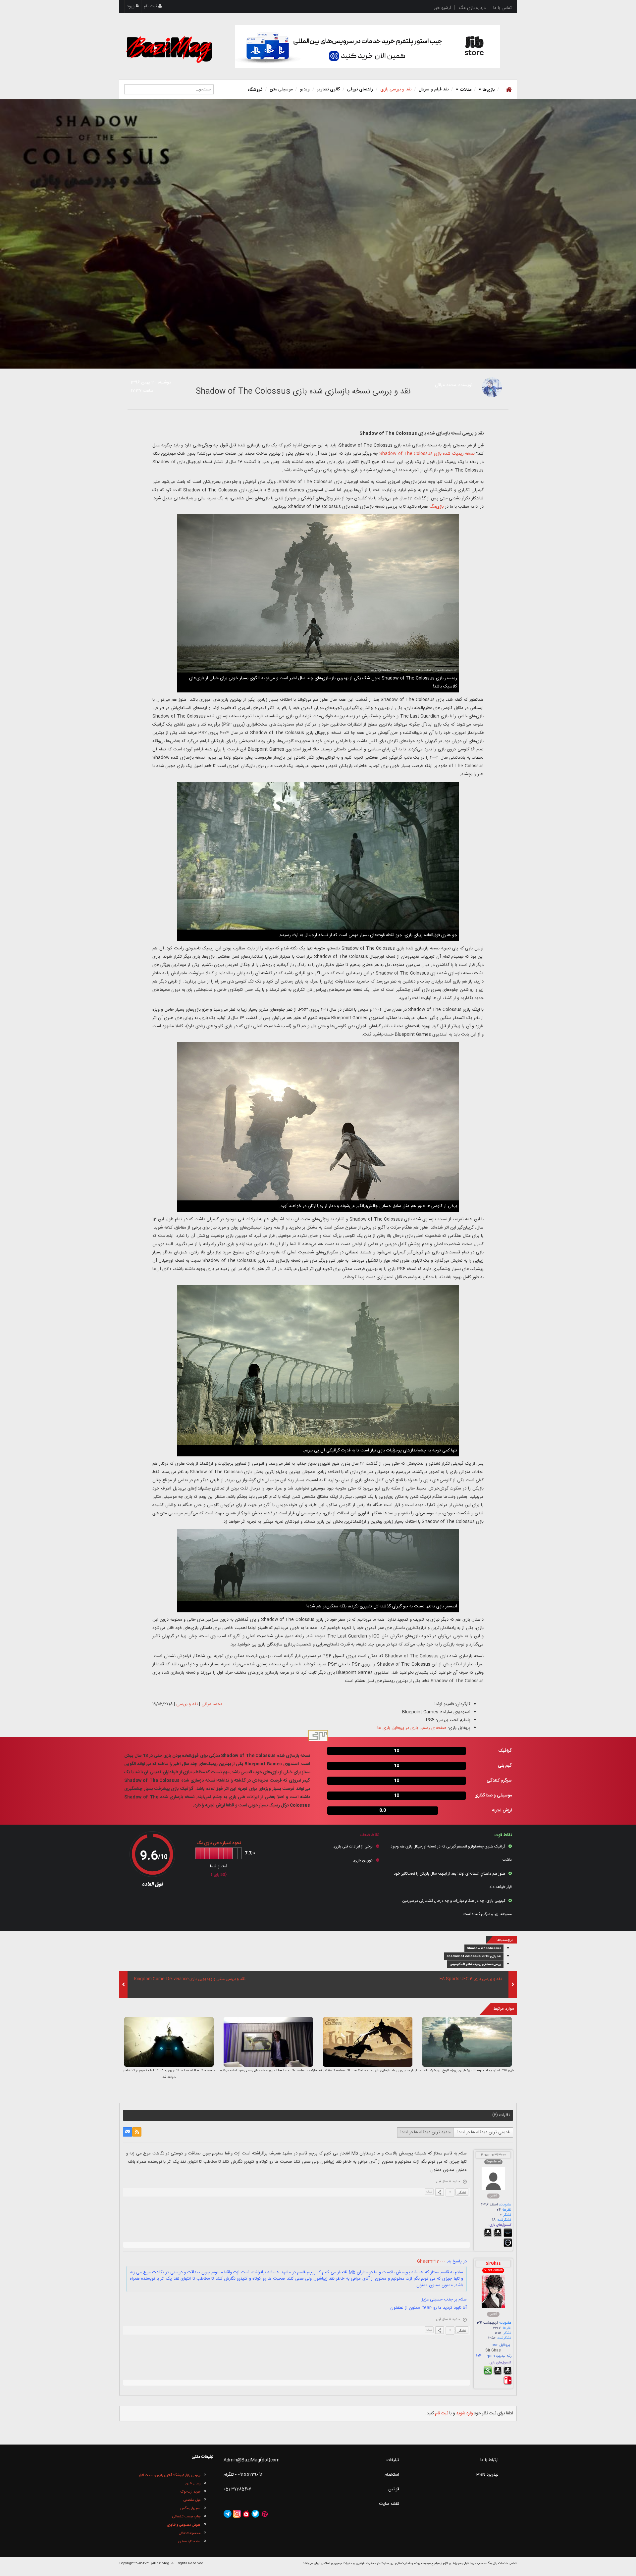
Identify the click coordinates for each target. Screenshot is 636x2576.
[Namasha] (246, 2514)
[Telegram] (228, 2514)
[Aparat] (265, 2514)
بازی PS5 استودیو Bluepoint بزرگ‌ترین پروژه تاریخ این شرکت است (467, 2071)
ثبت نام (151, 6)
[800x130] (368, 46)
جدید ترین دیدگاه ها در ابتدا (425, 2132)
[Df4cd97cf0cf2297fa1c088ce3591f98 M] (368, 2042)
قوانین (394, 2489)
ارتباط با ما (489, 2460)
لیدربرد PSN (487, 2475)
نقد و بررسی (187, 1704)
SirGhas (493, 2264)
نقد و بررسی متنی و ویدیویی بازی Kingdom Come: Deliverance (190, 1979)
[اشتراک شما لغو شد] (137, 2132)
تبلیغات (393, 2460)
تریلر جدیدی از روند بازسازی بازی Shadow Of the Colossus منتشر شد (368, 2071)
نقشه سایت (389, 2504)
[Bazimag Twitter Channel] (255, 2514)
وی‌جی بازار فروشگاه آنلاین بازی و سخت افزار (170, 2475)
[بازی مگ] (169, 49)
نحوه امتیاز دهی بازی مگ (219, 1843)
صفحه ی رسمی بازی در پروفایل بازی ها (412, 1728)
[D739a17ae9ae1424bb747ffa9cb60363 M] (169, 2042)
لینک (429, 2192)
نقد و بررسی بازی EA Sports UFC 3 (471, 1979)
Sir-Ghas (493, 2351)
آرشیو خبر (443, 8)
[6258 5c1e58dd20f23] (492, 387)
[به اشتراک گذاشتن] (440, 2192)
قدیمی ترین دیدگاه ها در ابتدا (483, 2132)
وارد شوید (465, 2413)
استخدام (392, 2475)
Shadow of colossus (484, 1948)
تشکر (462, 2192)
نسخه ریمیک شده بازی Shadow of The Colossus (427, 454)
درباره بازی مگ (472, 8)
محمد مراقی (446, 385)
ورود (131, 6)
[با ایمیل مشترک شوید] (128, 2132)
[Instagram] (237, 2514)
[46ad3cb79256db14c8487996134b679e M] (268, 2042)
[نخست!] (508, 89)
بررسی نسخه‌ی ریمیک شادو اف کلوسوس (475, 1964)
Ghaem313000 (493, 2155)
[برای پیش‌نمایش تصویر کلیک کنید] (318, 234)
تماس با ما (503, 8)
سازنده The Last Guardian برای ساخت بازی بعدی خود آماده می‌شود (268, 2071)
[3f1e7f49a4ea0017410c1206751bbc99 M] (467, 2042)
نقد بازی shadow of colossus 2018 (474, 1956)
